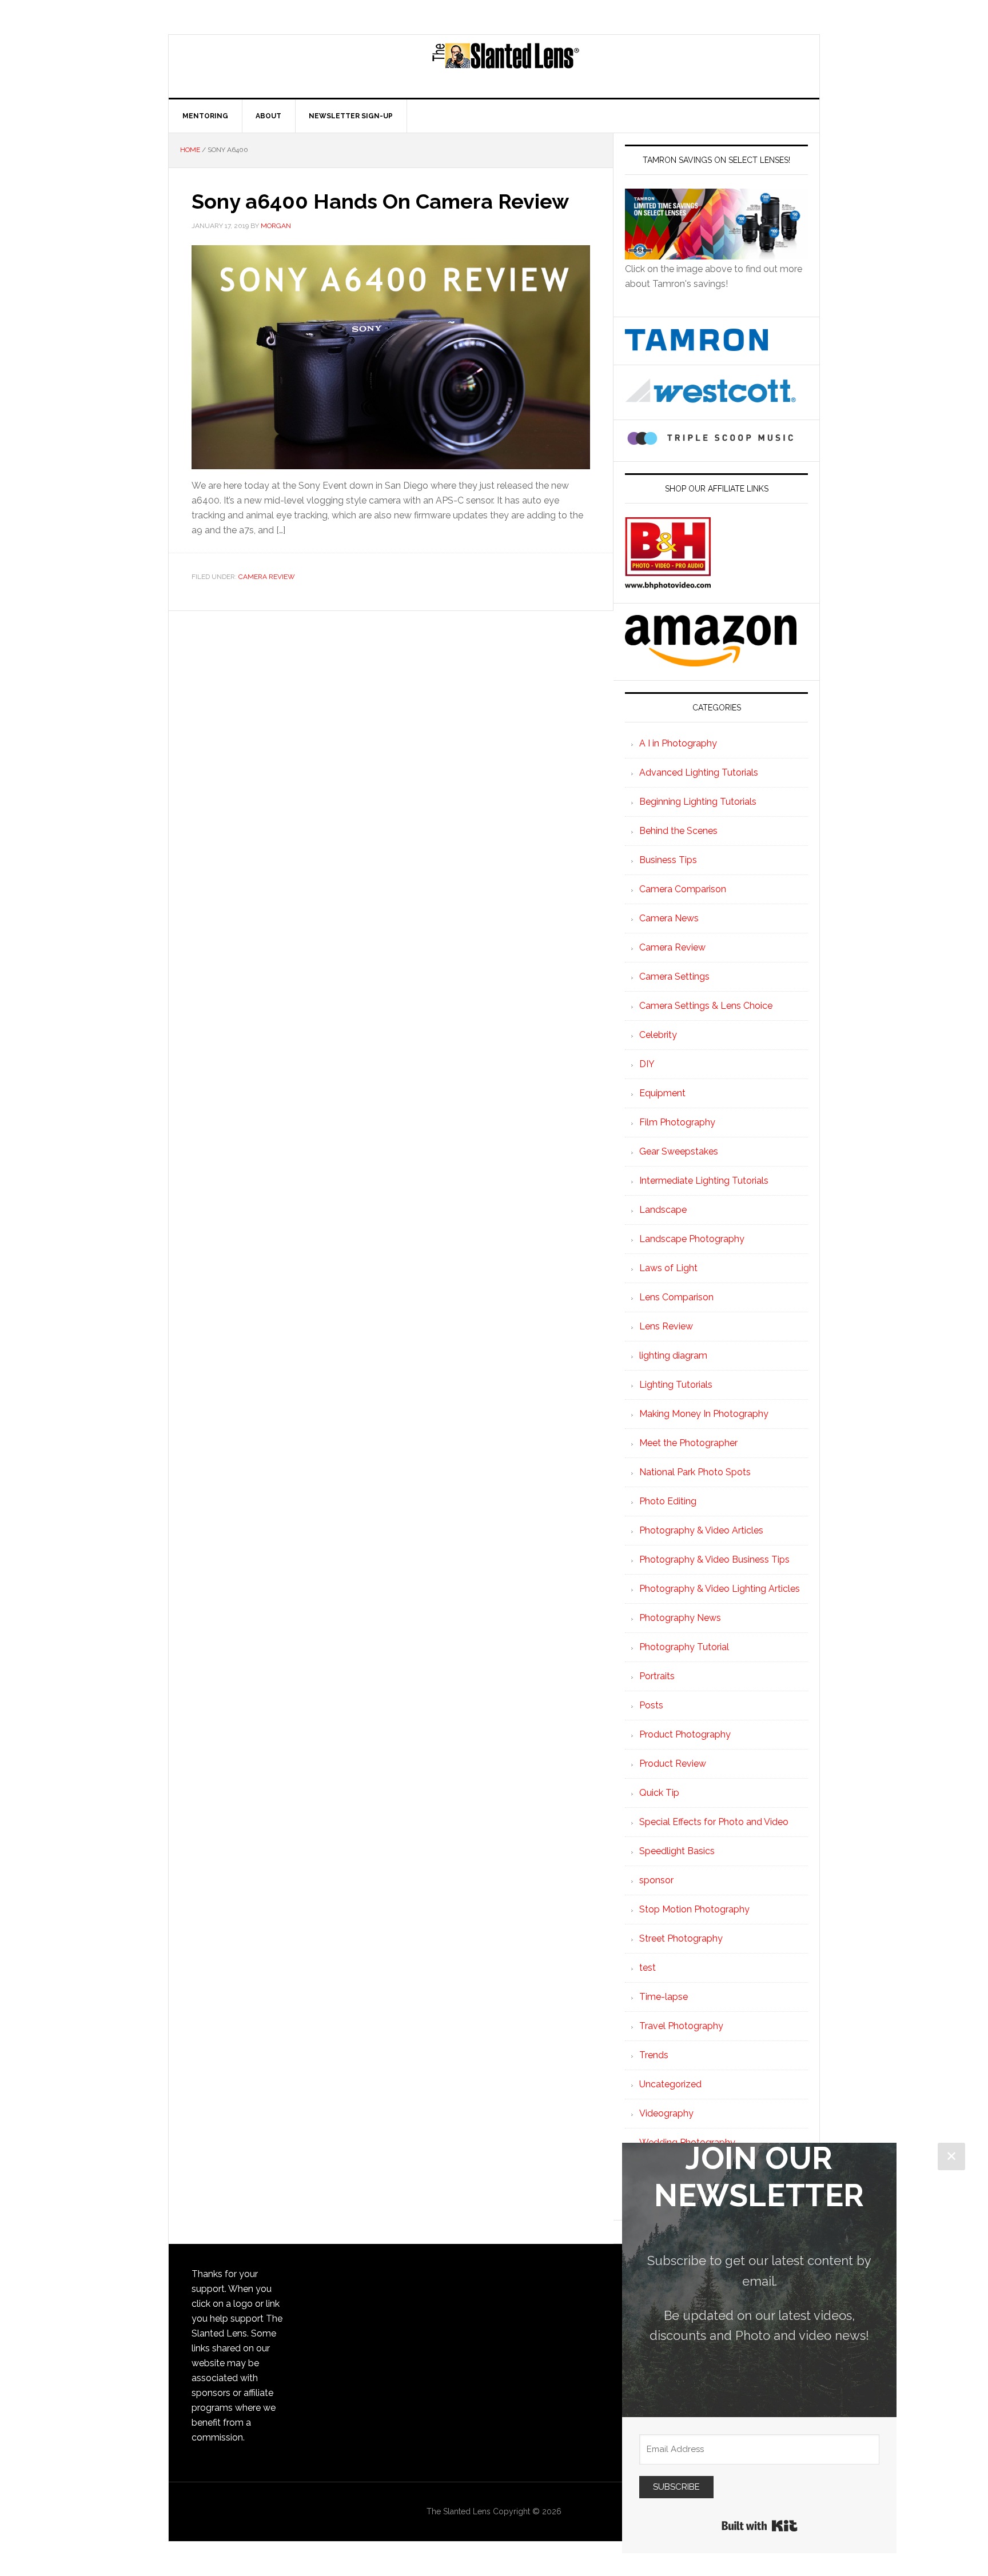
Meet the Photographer (688, 1443)
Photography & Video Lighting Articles (720, 1589)
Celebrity (658, 1035)
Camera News (669, 918)
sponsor (656, 1880)
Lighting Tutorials (676, 1385)
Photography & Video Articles (701, 1530)
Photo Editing (668, 1501)
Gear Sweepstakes (679, 1151)
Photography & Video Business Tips (714, 1559)
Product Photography (685, 1734)
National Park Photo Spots (695, 1472)
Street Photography (681, 1938)
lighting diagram (673, 1355)
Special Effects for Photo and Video (714, 1822)
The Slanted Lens (505, 66)
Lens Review (666, 1326)
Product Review (673, 1764)
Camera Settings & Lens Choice (706, 1006)
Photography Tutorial (684, 1647)
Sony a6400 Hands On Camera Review (380, 201)
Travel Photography (681, 2026)
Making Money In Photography (704, 1414)
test (648, 1968)
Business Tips (668, 860)
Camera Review (267, 577)
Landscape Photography (692, 1239)
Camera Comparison (683, 889)
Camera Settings (674, 977)
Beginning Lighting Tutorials (698, 802)
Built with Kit (760, 2526)
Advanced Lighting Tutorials (699, 772)
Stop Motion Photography (694, 1909)
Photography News (680, 1618)
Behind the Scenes (678, 831)
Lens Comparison (676, 1297)
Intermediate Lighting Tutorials (704, 1181)
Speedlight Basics (677, 1851)
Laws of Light (668, 1268)
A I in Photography (678, 743)
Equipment (662, 1093)
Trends (654, 2055)
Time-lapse (664, 1997)
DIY (647, 1064)
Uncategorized (670, 2084)
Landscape (663, 1210)
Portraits (657, 1676)
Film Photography (677, 1122)
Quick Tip (659, 1793)
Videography (666, 2113)
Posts (651, 1705)
